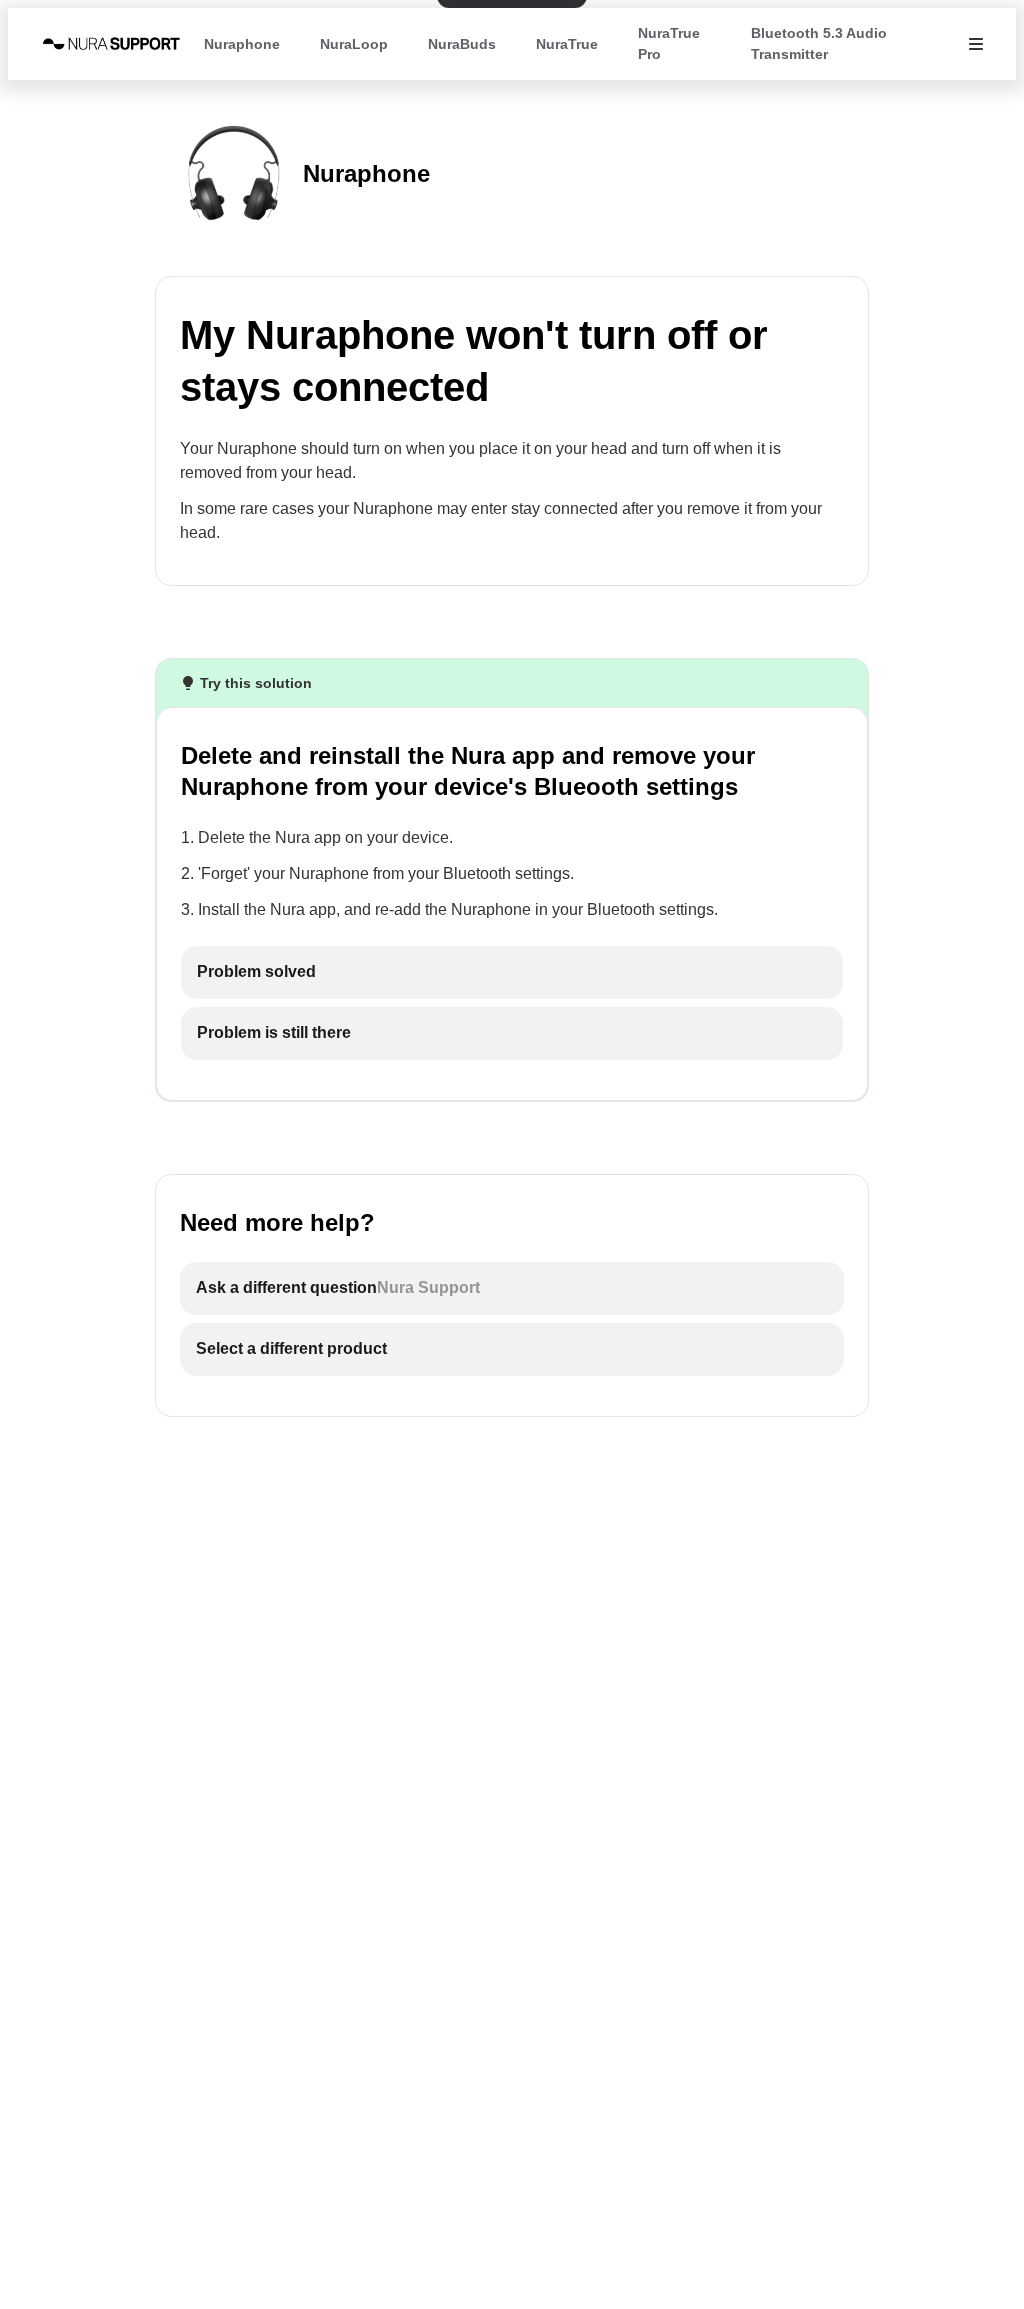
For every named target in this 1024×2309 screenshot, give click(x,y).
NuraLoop (354, 44)
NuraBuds (462, 44)
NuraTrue (567, 44)
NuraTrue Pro (669, 43)
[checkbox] (512, 972)
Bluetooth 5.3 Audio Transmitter (819, 43)
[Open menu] (976, 44)
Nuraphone (242, 44)
